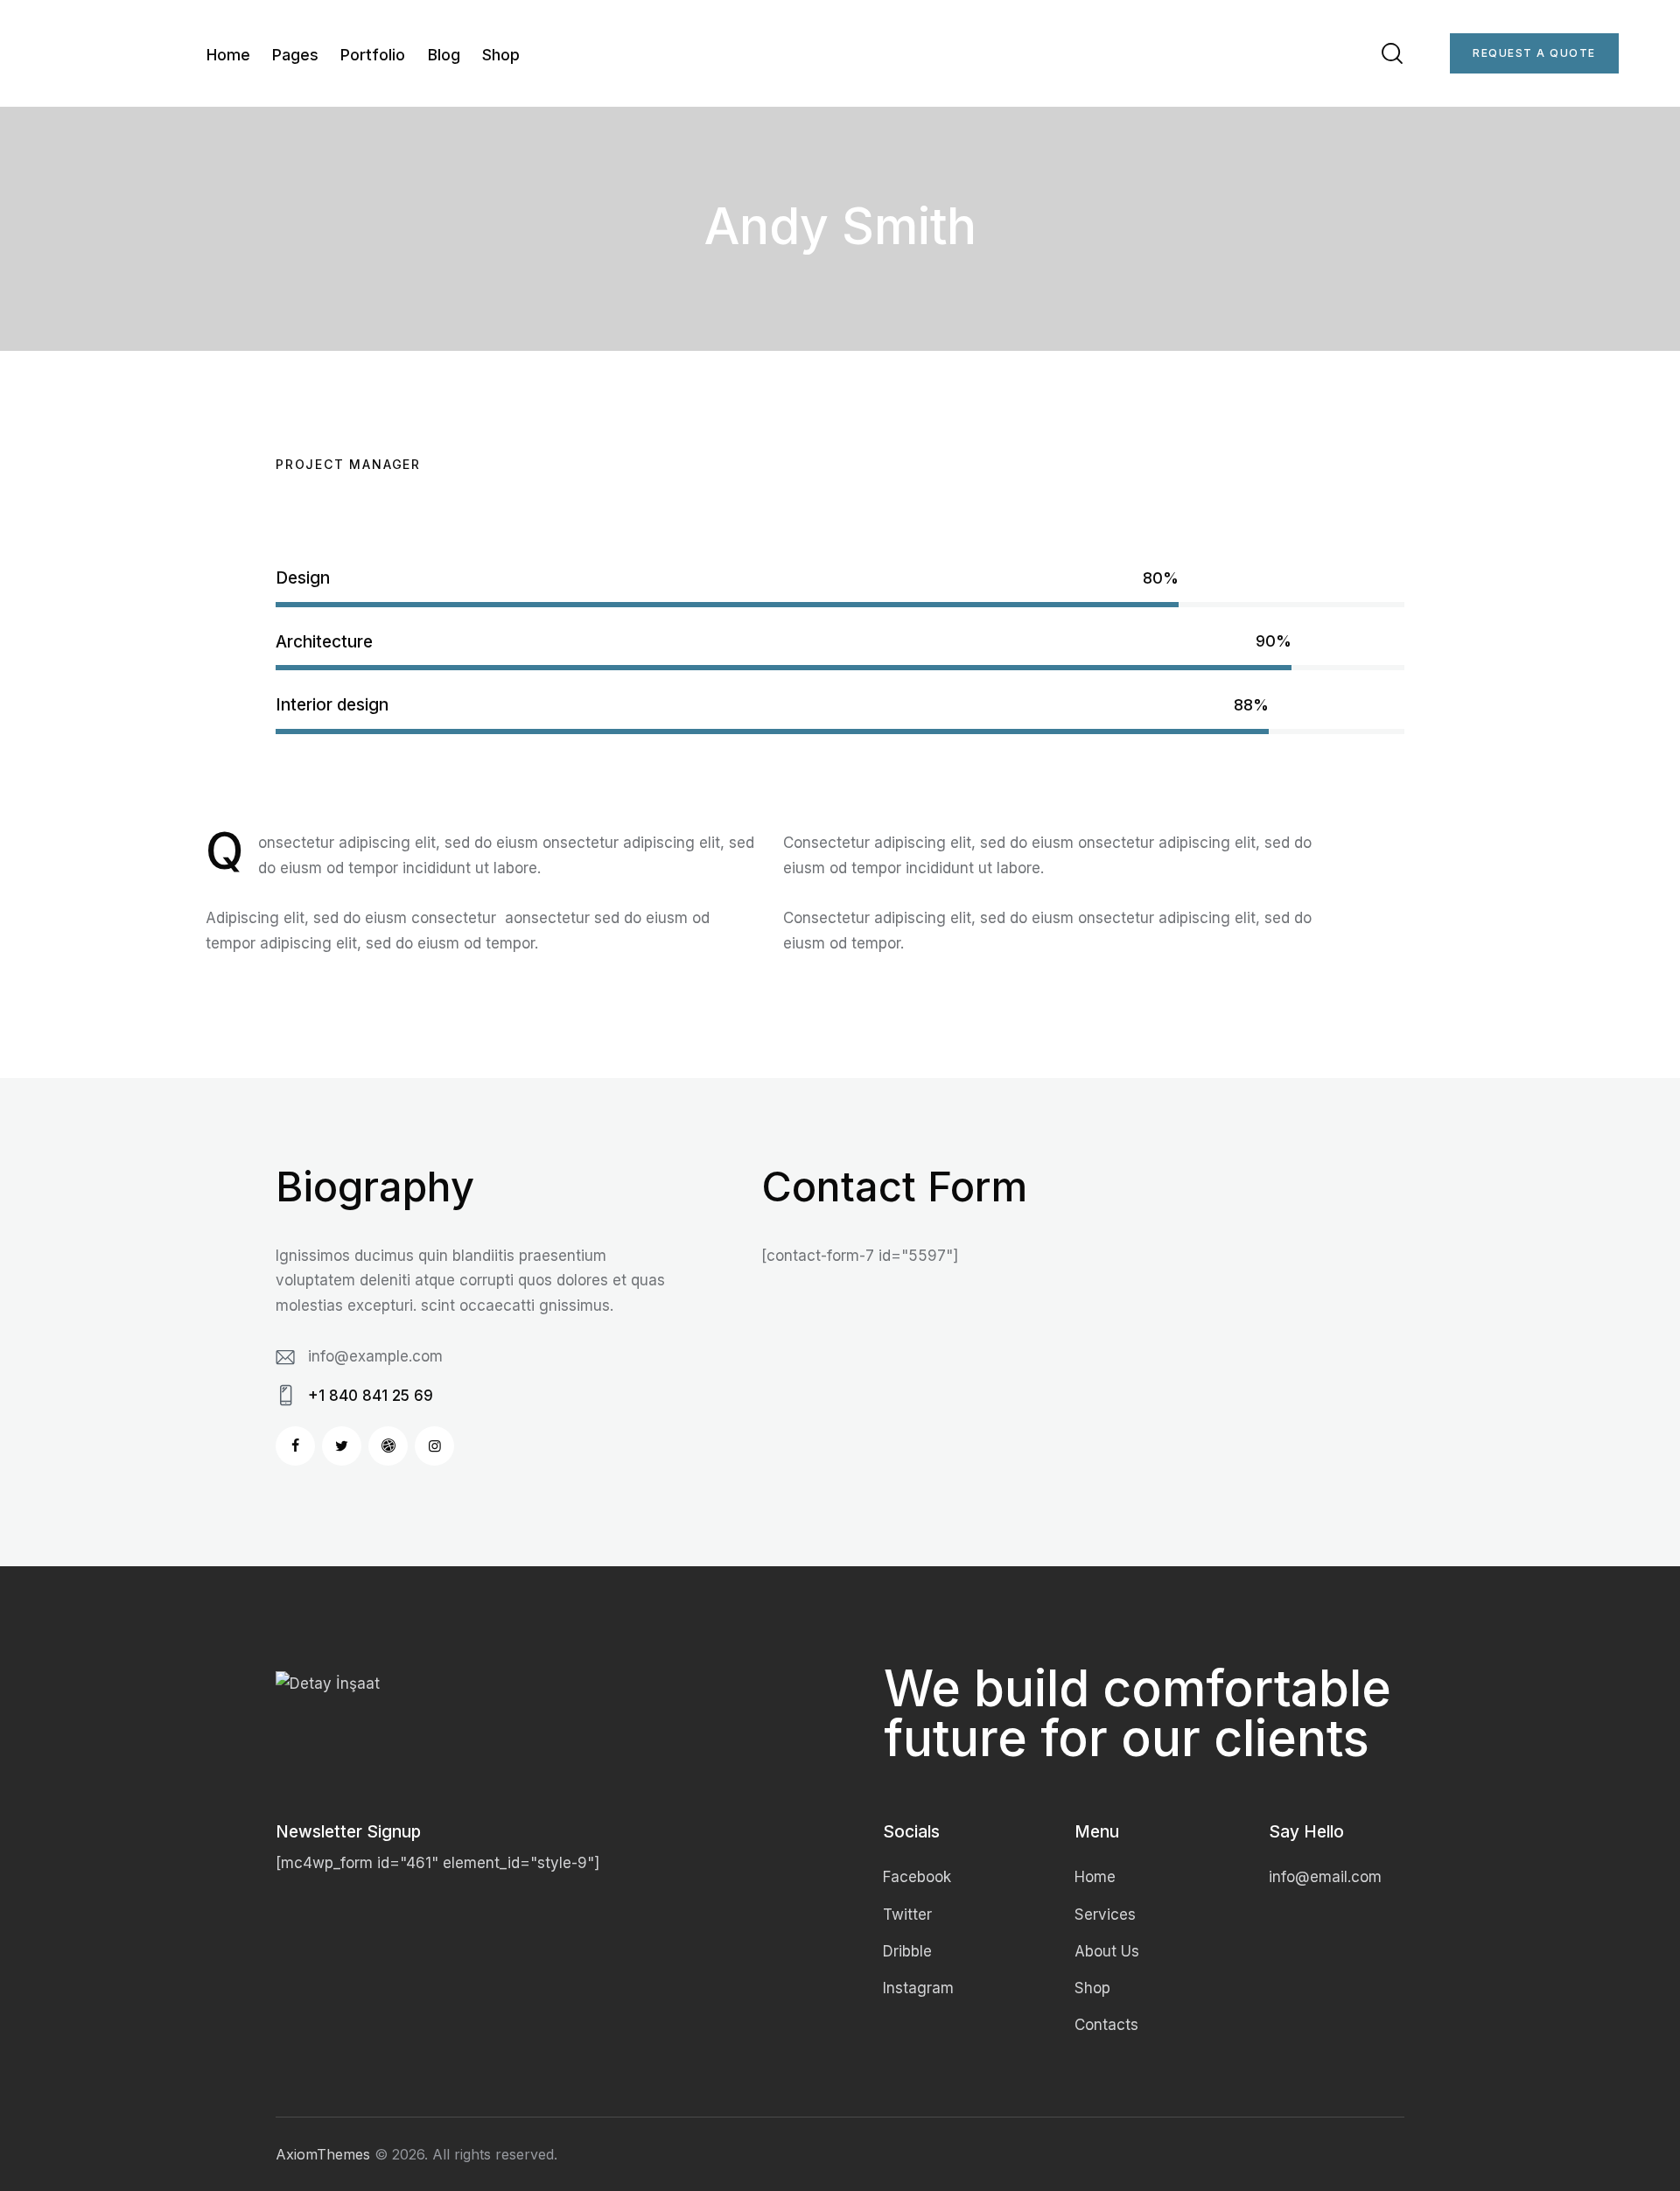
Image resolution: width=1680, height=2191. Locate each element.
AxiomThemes (323, 2154)
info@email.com (1325, 1877)
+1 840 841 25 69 (371, 1396)
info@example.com (375, 1356)
